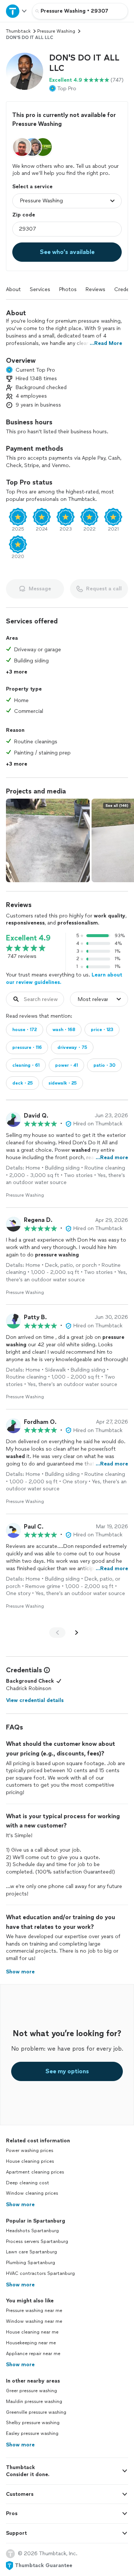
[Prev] (57, 1633)
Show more (20, 2205)
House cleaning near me (32, 2332)
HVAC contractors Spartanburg (40, 2273)
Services (40, 289)
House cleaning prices (30, 2161)
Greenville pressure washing (36, 2412)
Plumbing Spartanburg (31, 2263)
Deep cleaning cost (28, 2183)
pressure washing (56, 31)
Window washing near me (34, 2321)
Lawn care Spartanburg (31, 2252)
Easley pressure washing (32, 2433)
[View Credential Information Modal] (46, 1670)
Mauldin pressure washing (34, 2401)
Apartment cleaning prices (35, 2172)
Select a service (32, 187)
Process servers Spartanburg (37, 2241)
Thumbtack (18, 31)
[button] (25, 71)
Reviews (95, 289)
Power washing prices (30, 2151)
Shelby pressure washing (33, 2423)
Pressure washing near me (34, 2311)
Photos (68, 289)
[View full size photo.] (48, 840)
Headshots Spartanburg (32, 2231)
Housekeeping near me (31, 2343)
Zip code (24, 215)
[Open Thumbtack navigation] (16, 11)
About (13, 289)
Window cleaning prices (32, 2193)
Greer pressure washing (31, 2391)
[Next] (77, 1633)
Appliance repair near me (33, 2354)
